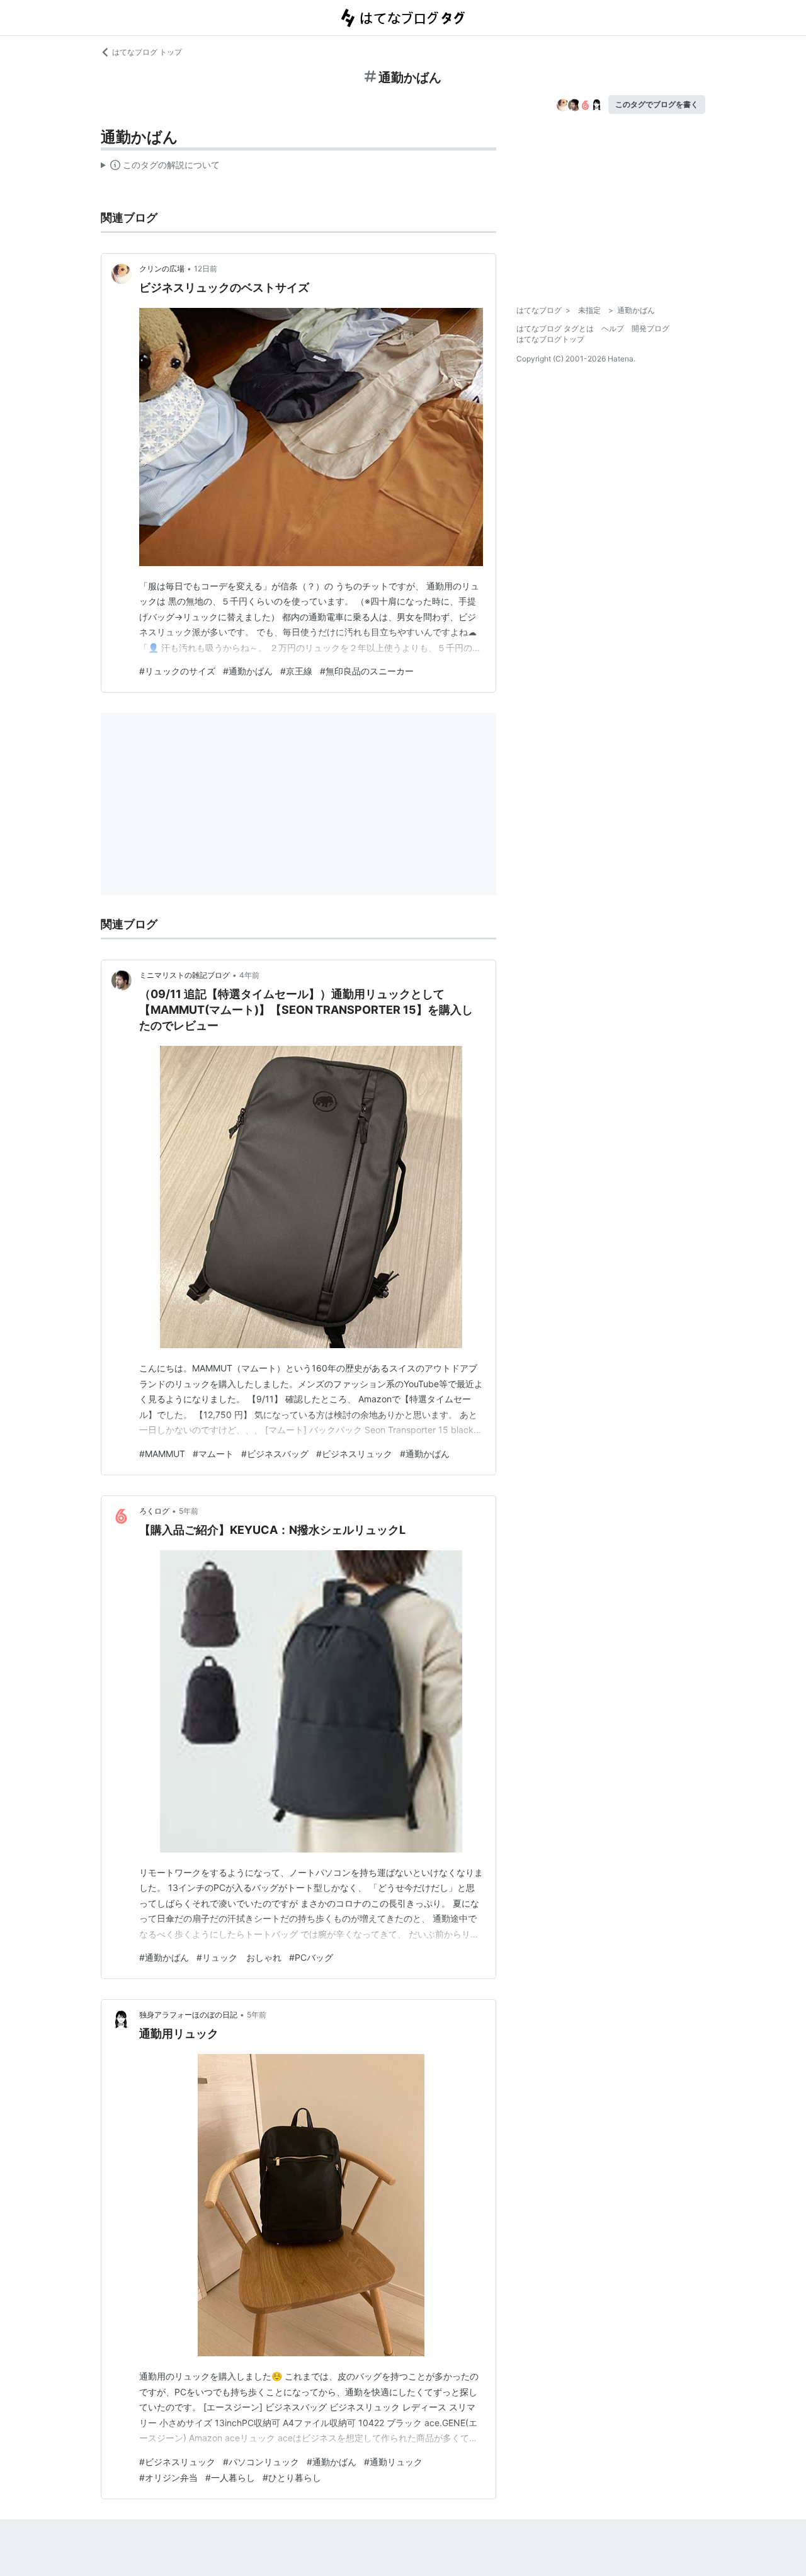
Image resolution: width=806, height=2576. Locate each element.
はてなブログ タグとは (555, 328)
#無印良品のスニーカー (367, 671)
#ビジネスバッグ (275, 1454)
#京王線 (296, 671)
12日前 (206, 269)
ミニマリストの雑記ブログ (184, 975)
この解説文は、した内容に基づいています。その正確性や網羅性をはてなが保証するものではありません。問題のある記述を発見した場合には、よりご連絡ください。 (160, 167)
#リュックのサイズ (177, 671)
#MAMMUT (162, 1454)
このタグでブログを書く (657, 104)
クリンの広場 (162, 269)
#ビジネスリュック (354, 1454)
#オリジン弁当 (168, 2477)
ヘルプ (613, 328)
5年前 (189, 1511)
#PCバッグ (311, 1957)
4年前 (249, 975)
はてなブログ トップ (147, 52)
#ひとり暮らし (292, 2477)
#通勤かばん (248, 671)
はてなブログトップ (550, 339)
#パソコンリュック (261, 2462)
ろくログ (154, 1511)
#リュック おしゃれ (239, 1957)
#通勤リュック (393, 2462)
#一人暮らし (230, 2477)
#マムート (213, 1454)
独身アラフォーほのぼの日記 (188, 2015)
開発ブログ (650, 328)
